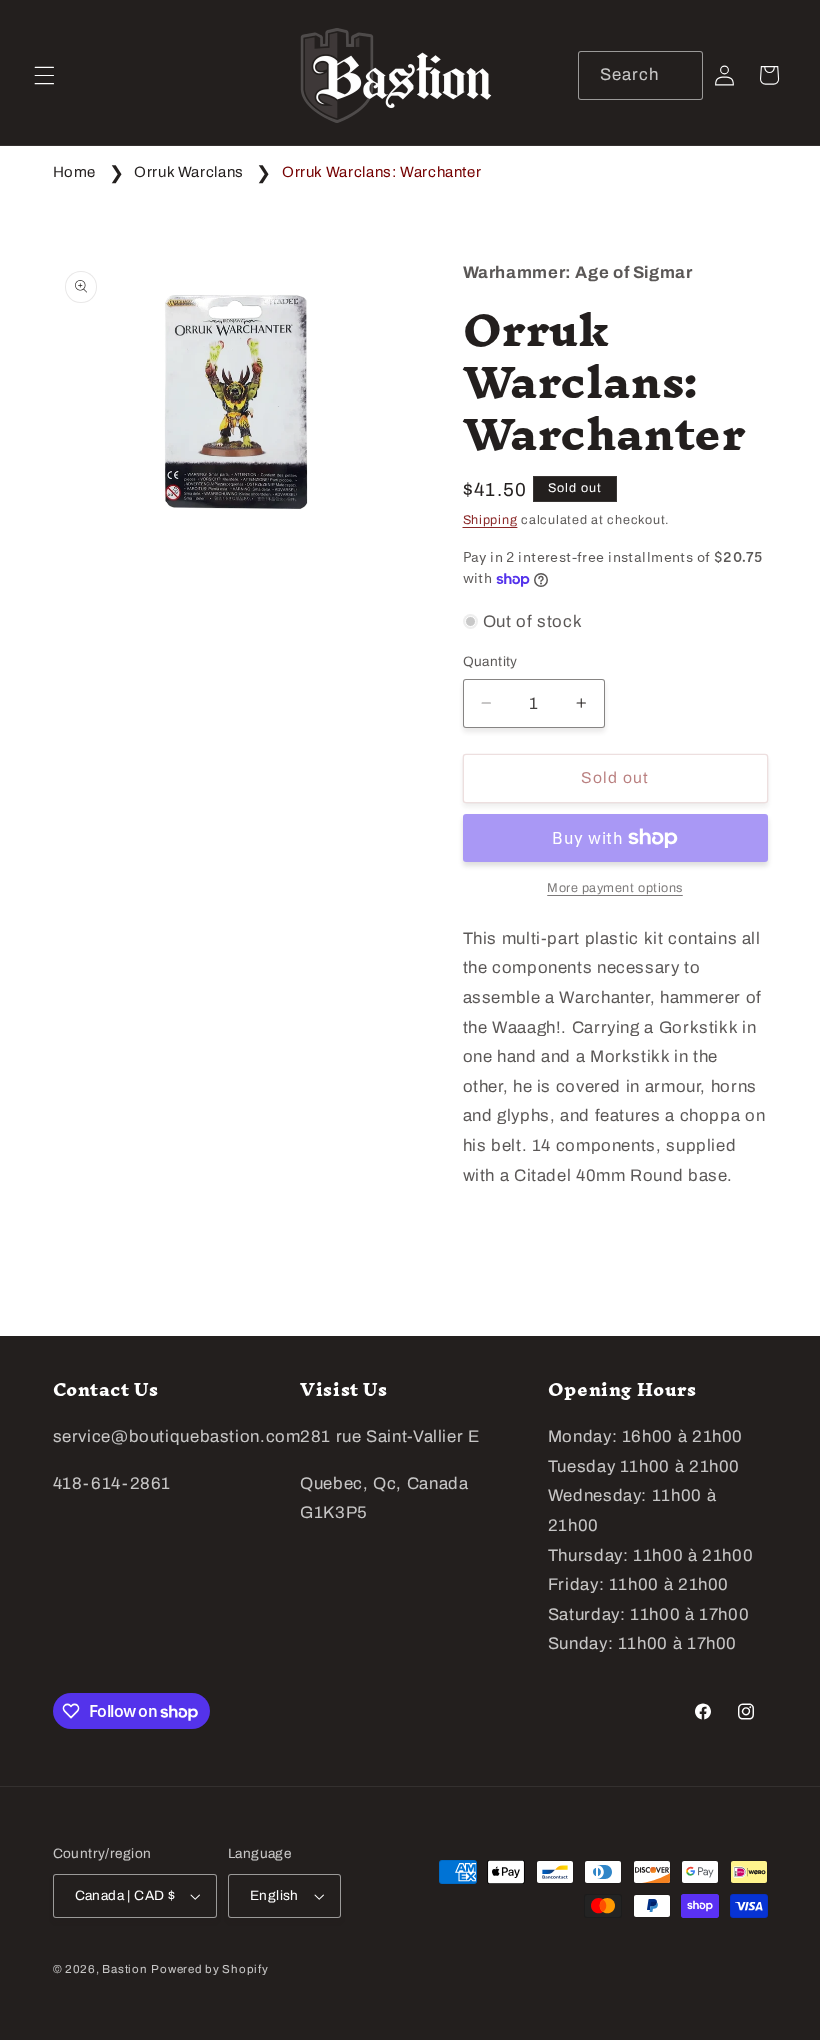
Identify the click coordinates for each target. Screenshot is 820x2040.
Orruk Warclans (189, 172)
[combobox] (640, 75)
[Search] (678, 75)
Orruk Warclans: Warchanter (381, 172)
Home (75, 172)
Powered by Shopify (209, 1969)
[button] (44, 75)
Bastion (124, 1969)
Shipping (490, 520)
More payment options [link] (615, 888)
